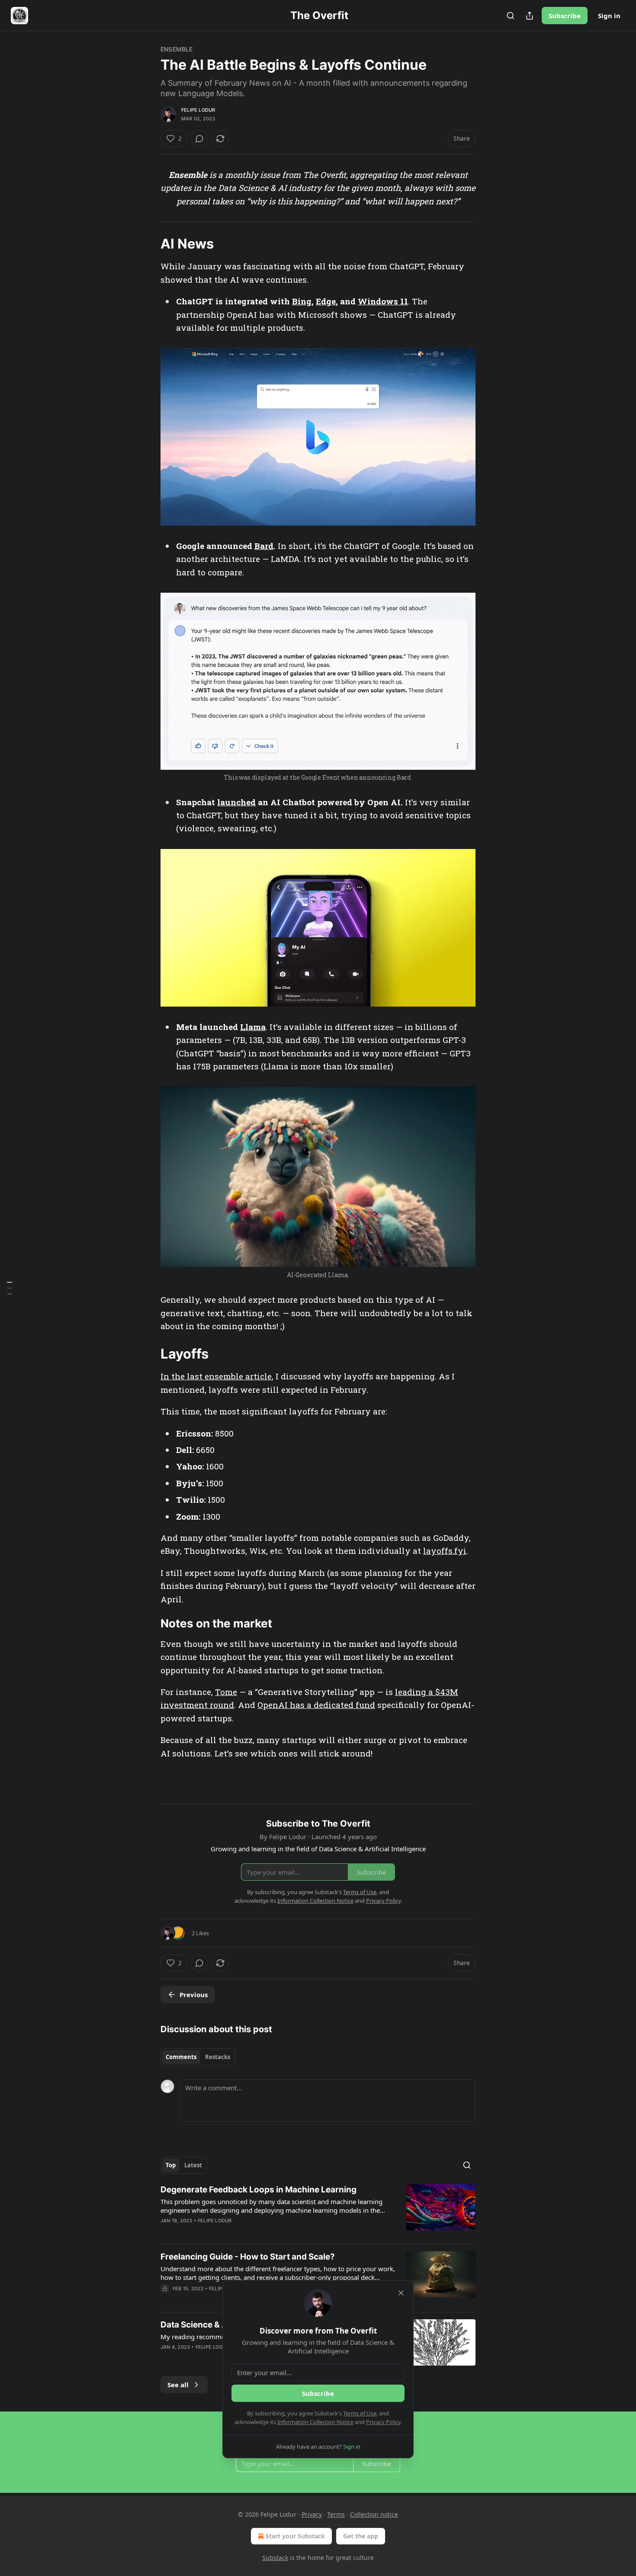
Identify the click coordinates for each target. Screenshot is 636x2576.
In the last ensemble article (216, 1376)
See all (178, 2385)
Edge (326, 301)
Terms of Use (360, 2413)
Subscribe (565, 16)
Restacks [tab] (218, 2057)
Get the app (361, 2536)
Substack (275, 2558)
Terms (336, 2514)
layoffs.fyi (445, 1551)
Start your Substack (295, 2536)
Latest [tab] (193, 2165)
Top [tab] (171, 2165)
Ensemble (177, 49)
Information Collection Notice (315, 2422)
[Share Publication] (530, 16)
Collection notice (374, 2514)
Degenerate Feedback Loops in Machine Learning (259, 2190)
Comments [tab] (181, 2057)
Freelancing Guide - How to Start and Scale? (248, 2257)
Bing (302, 301)
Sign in (609, 16)
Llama (253, 1027)
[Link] (148, 244)
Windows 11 (383, 301)
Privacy (312, 2514)
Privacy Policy (383, 2422)
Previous (194, 1995)
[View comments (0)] (199, 139)
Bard (264, 546)
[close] (401, 2293)
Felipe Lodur (198, 110)
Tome (226, 1692)
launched (236, 802)
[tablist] (198, 2057)
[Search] (511, 16)
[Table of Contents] (10, 1288)
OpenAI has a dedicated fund (316, 1705)
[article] (318, 2211)
